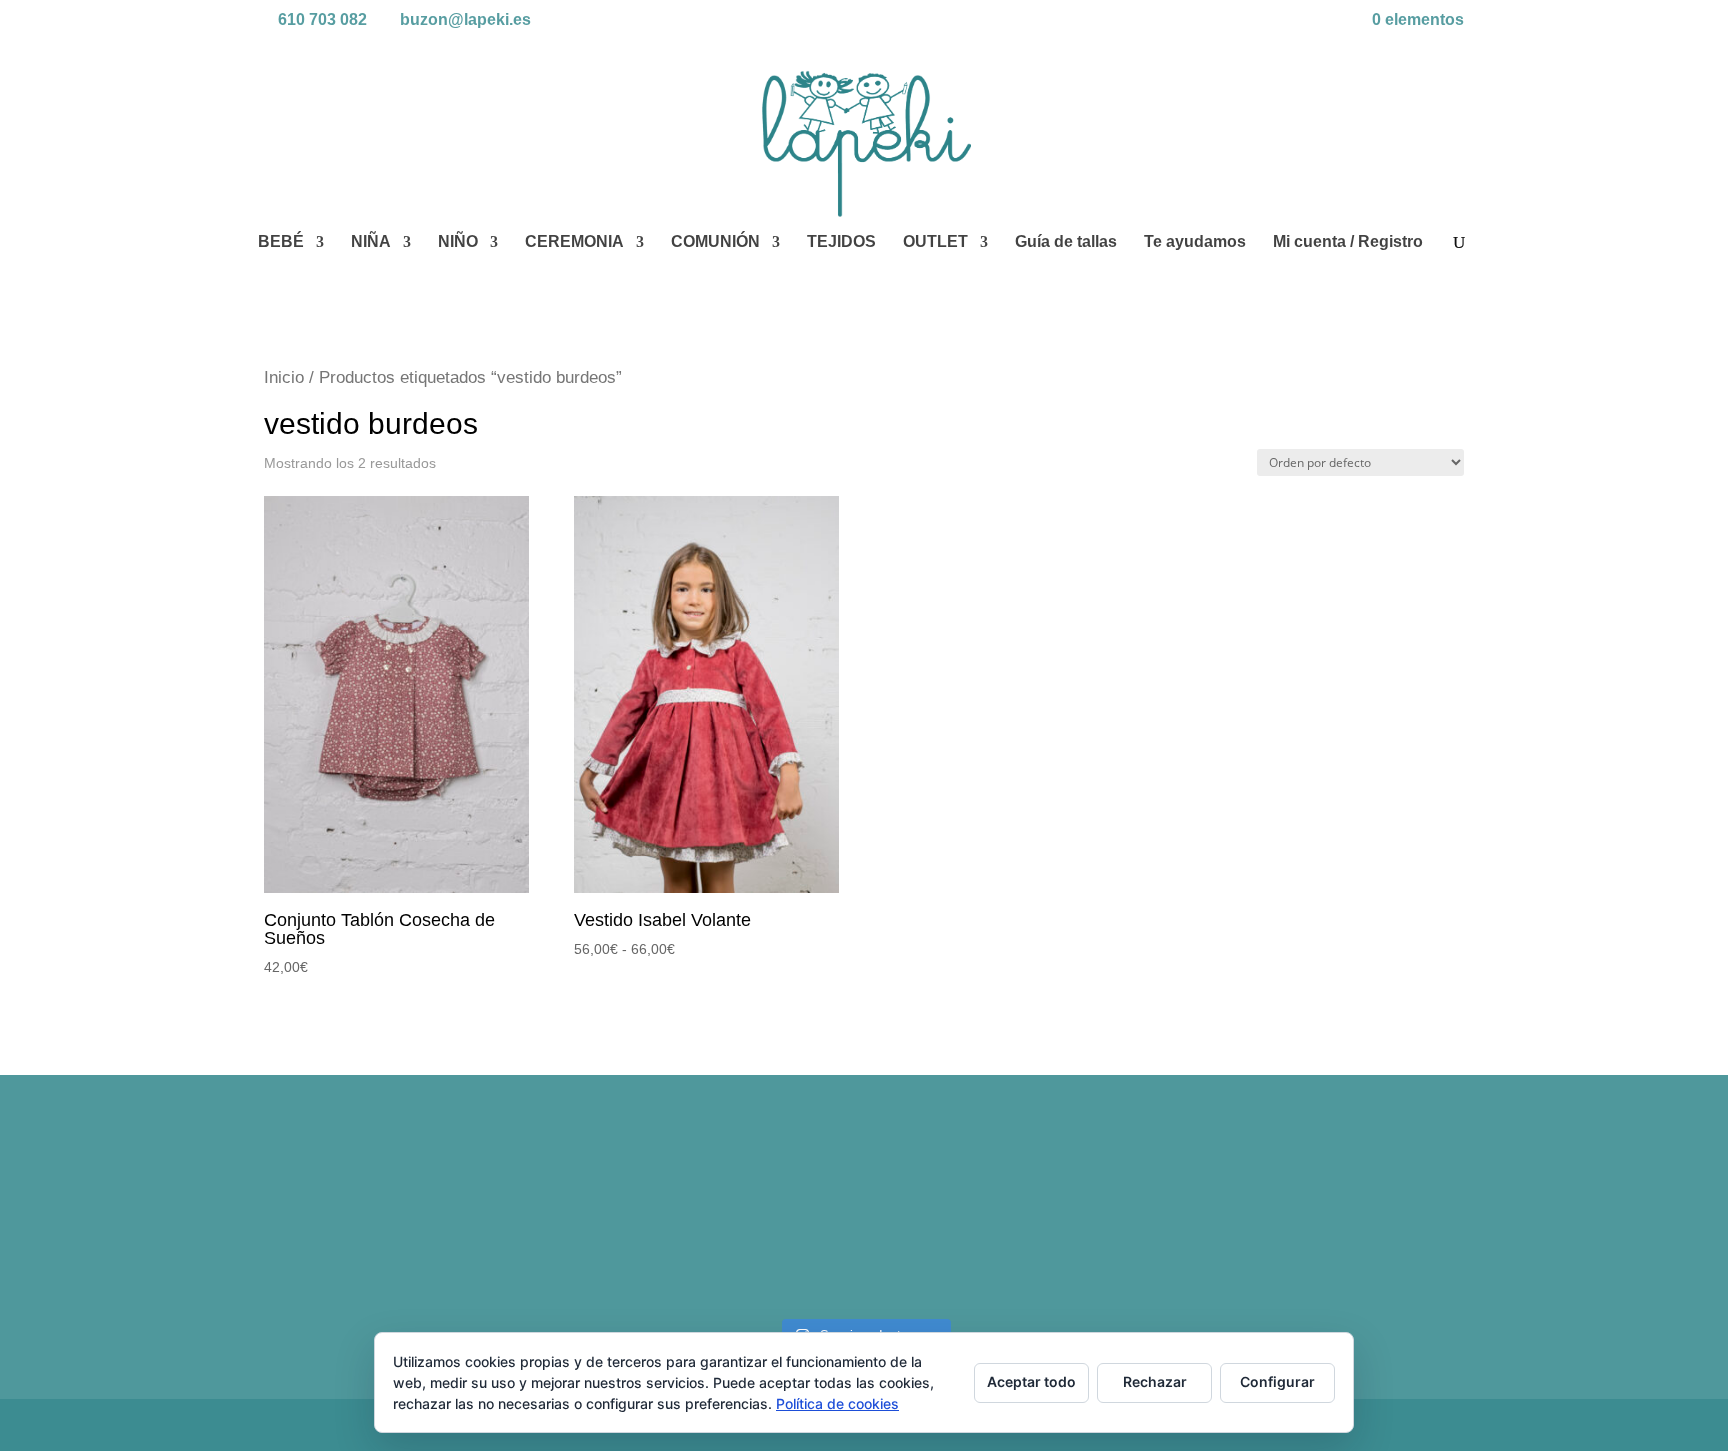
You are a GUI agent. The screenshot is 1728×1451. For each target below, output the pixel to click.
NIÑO (458, 242)
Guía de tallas (1066, 242)
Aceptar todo (1031, 1381)
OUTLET (935, 242)
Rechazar (1155, 1381)
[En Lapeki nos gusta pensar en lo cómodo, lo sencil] (713, 1221)
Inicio (284, 377)
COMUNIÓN (715, 242)
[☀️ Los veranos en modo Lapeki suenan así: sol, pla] (1318, 1221)
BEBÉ (281, 242)
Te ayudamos (1195, 242)
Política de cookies (837, 1403)
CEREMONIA (574, 242)
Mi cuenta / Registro (1348, 242)
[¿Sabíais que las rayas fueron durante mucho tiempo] (410, 1221)
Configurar (1277, 1381)
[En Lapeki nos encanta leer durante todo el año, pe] (1015, 1221)
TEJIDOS (841, 242)
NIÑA (371, 242)
